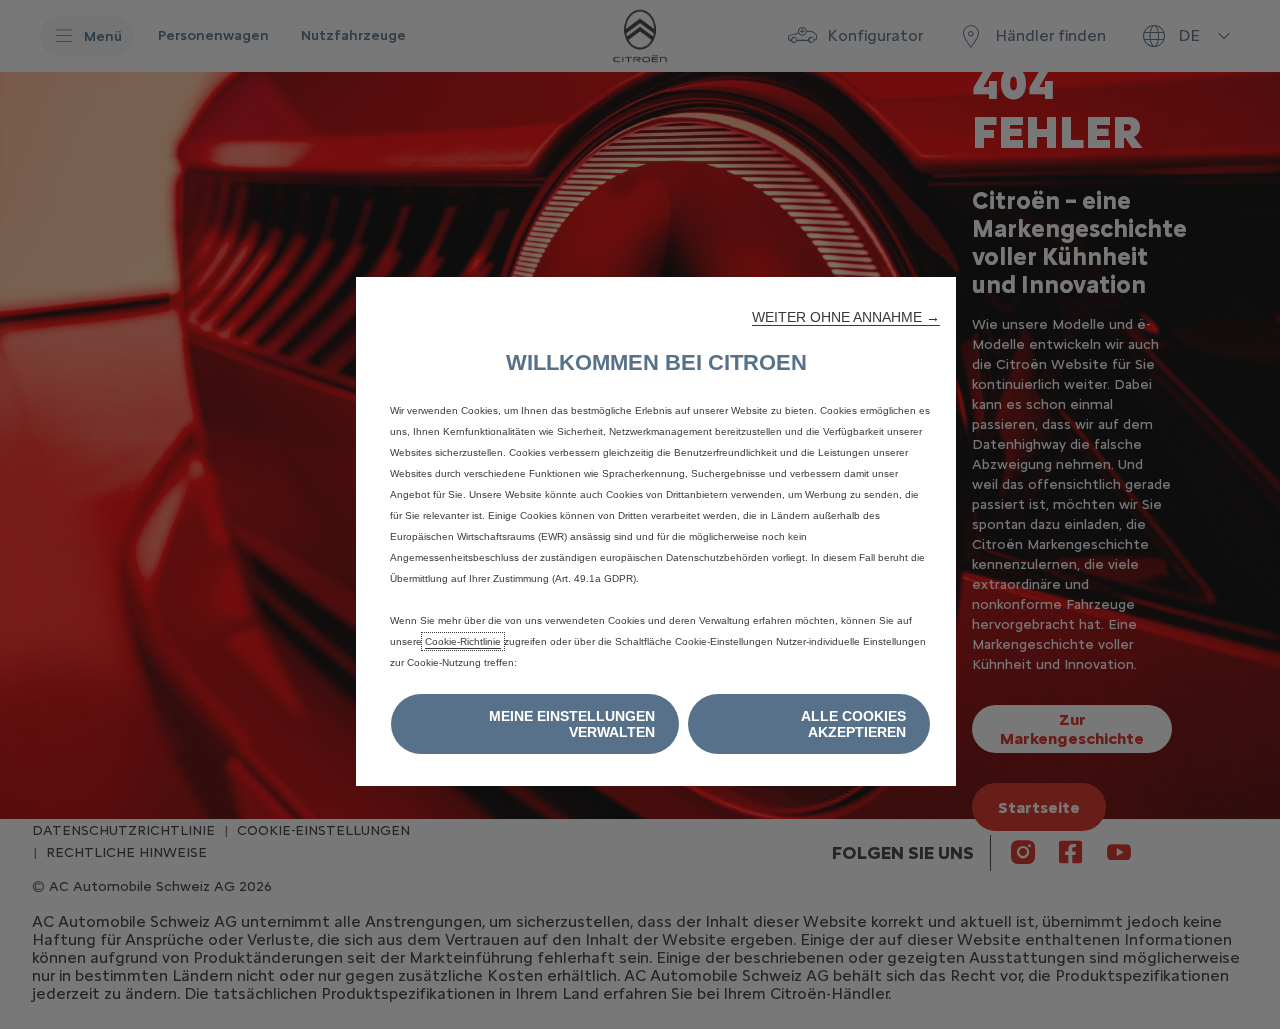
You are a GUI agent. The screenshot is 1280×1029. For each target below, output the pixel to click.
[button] (846, 317)
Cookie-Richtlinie (463, 641)
